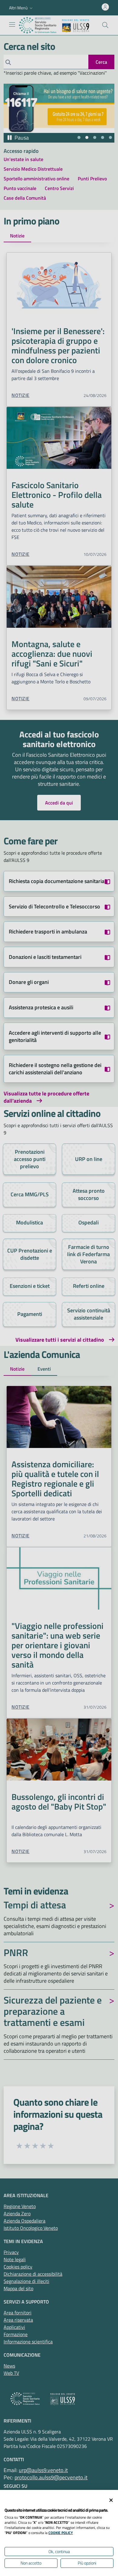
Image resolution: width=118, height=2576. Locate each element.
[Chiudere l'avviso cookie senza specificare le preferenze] (111, 2500)
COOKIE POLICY (61, 2533)
